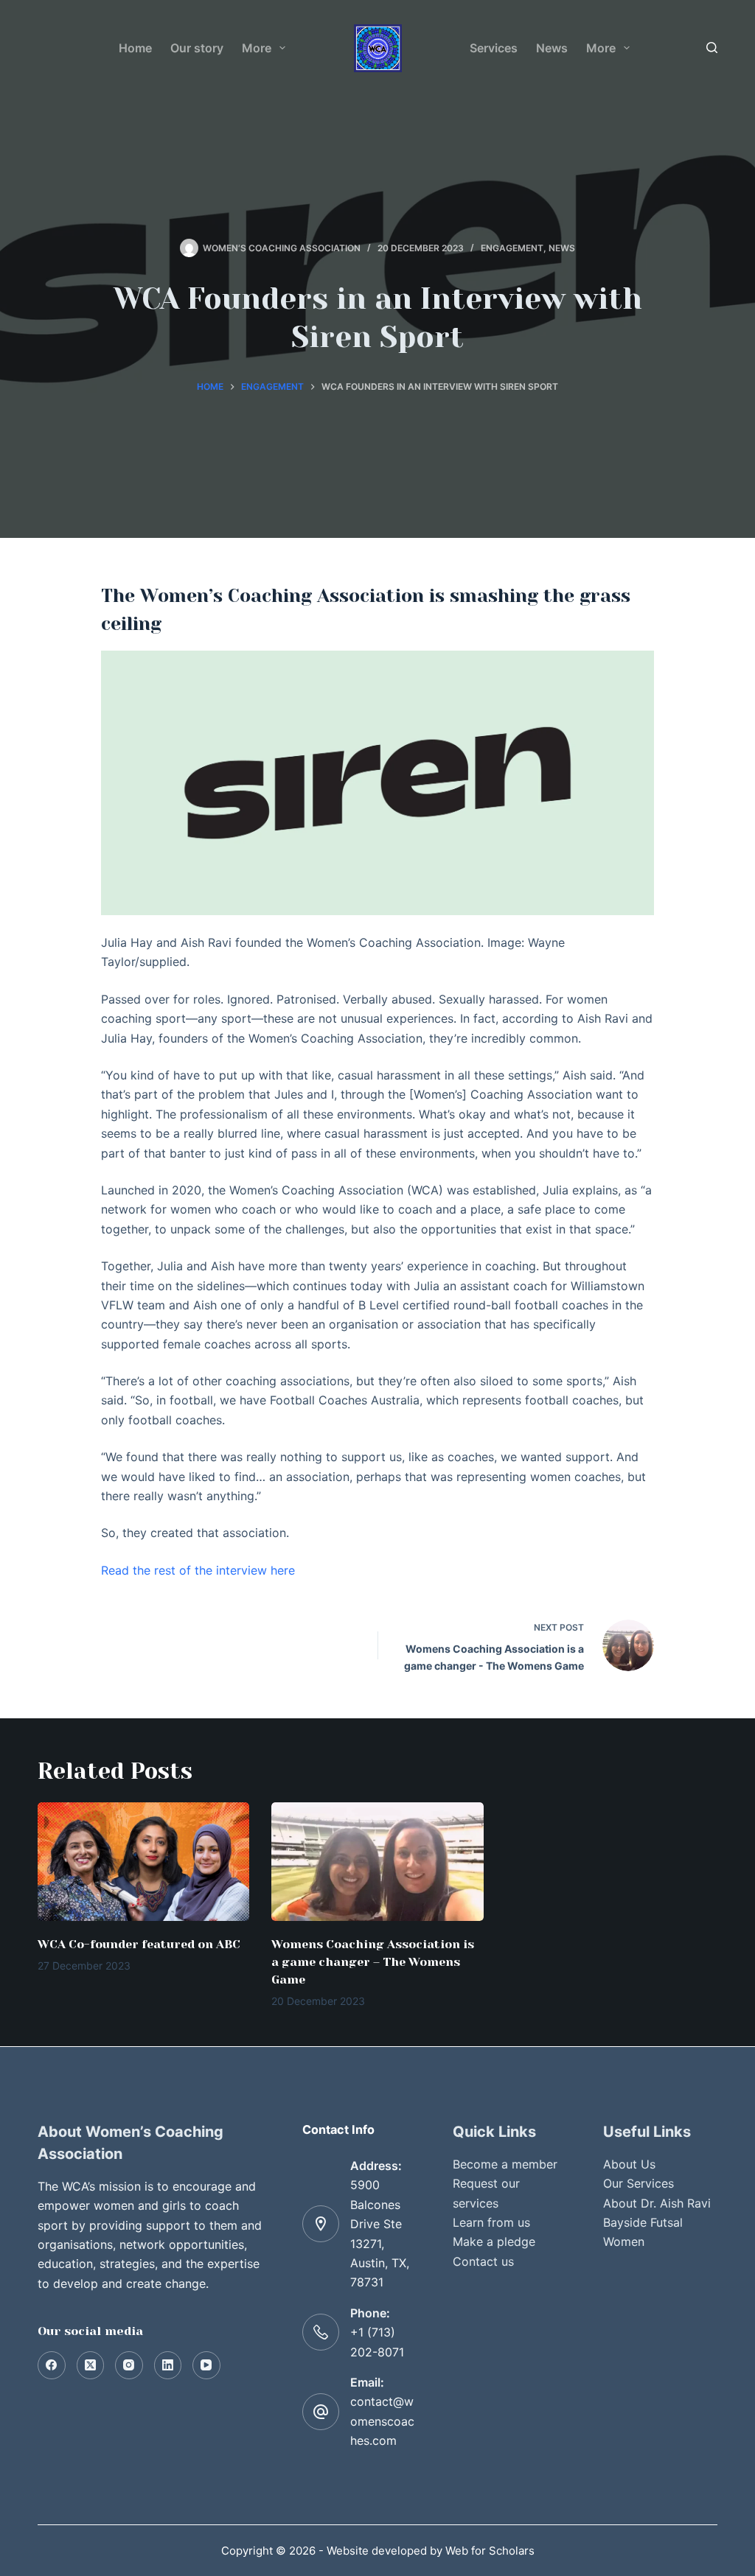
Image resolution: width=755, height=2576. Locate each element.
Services (494, 48)
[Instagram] (129, 2365)
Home (135, 48)
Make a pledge (494, 2241)
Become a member (505, 2164)
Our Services (639, 2183)
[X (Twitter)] (91, 2365)
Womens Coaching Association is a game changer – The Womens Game (373, 1962)
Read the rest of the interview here (198, 1570)
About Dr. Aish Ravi (657, 2203)
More (257, 48)
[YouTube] (206, 2365)
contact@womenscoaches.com (382, 2421)
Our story (197, 48)
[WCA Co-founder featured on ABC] (143, 1862)
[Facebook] (52, 2365)
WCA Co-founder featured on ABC (139, 1944)
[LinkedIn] (168, 2365)
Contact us (483, 2261)
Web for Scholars (490, 2551)
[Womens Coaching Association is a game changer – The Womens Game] (377, 1862)
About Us (629, 2164)
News (552, 48)
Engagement (512, 248)
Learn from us (491, 2222)
